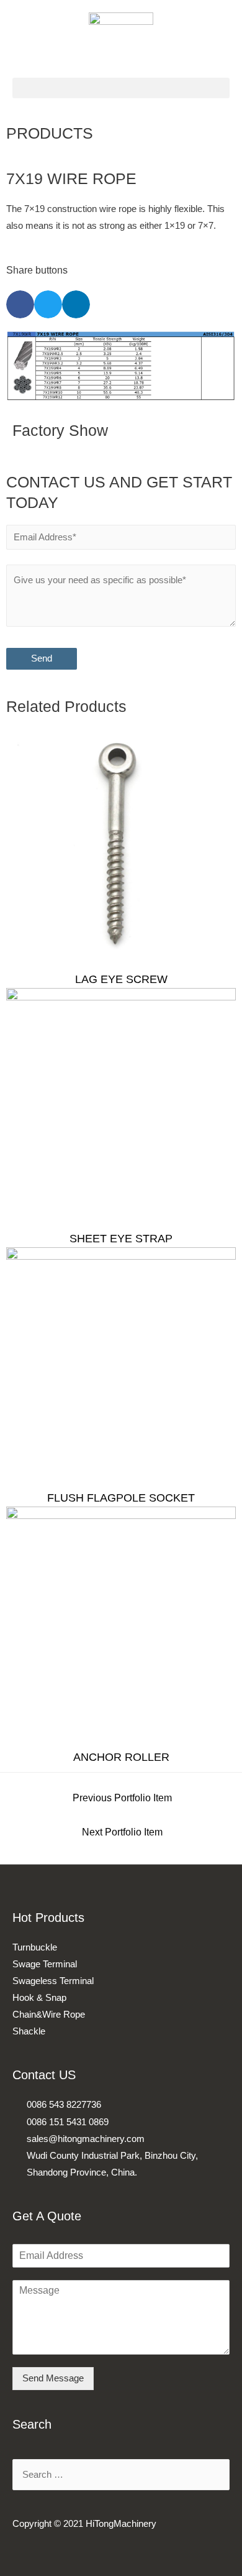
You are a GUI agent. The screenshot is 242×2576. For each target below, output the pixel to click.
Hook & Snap (39, 1998)
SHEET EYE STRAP (121, 1239)
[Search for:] (121, 2475)
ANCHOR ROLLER (121, 1757)
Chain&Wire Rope (49, 2015)
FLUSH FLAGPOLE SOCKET (121, 1498)
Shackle (29, 2031)
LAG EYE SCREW (121, 979)
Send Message (53, 2378)
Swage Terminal (45, 1964)
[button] (121, 88)
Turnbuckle (35, 1947)
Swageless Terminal (53, 1981)
